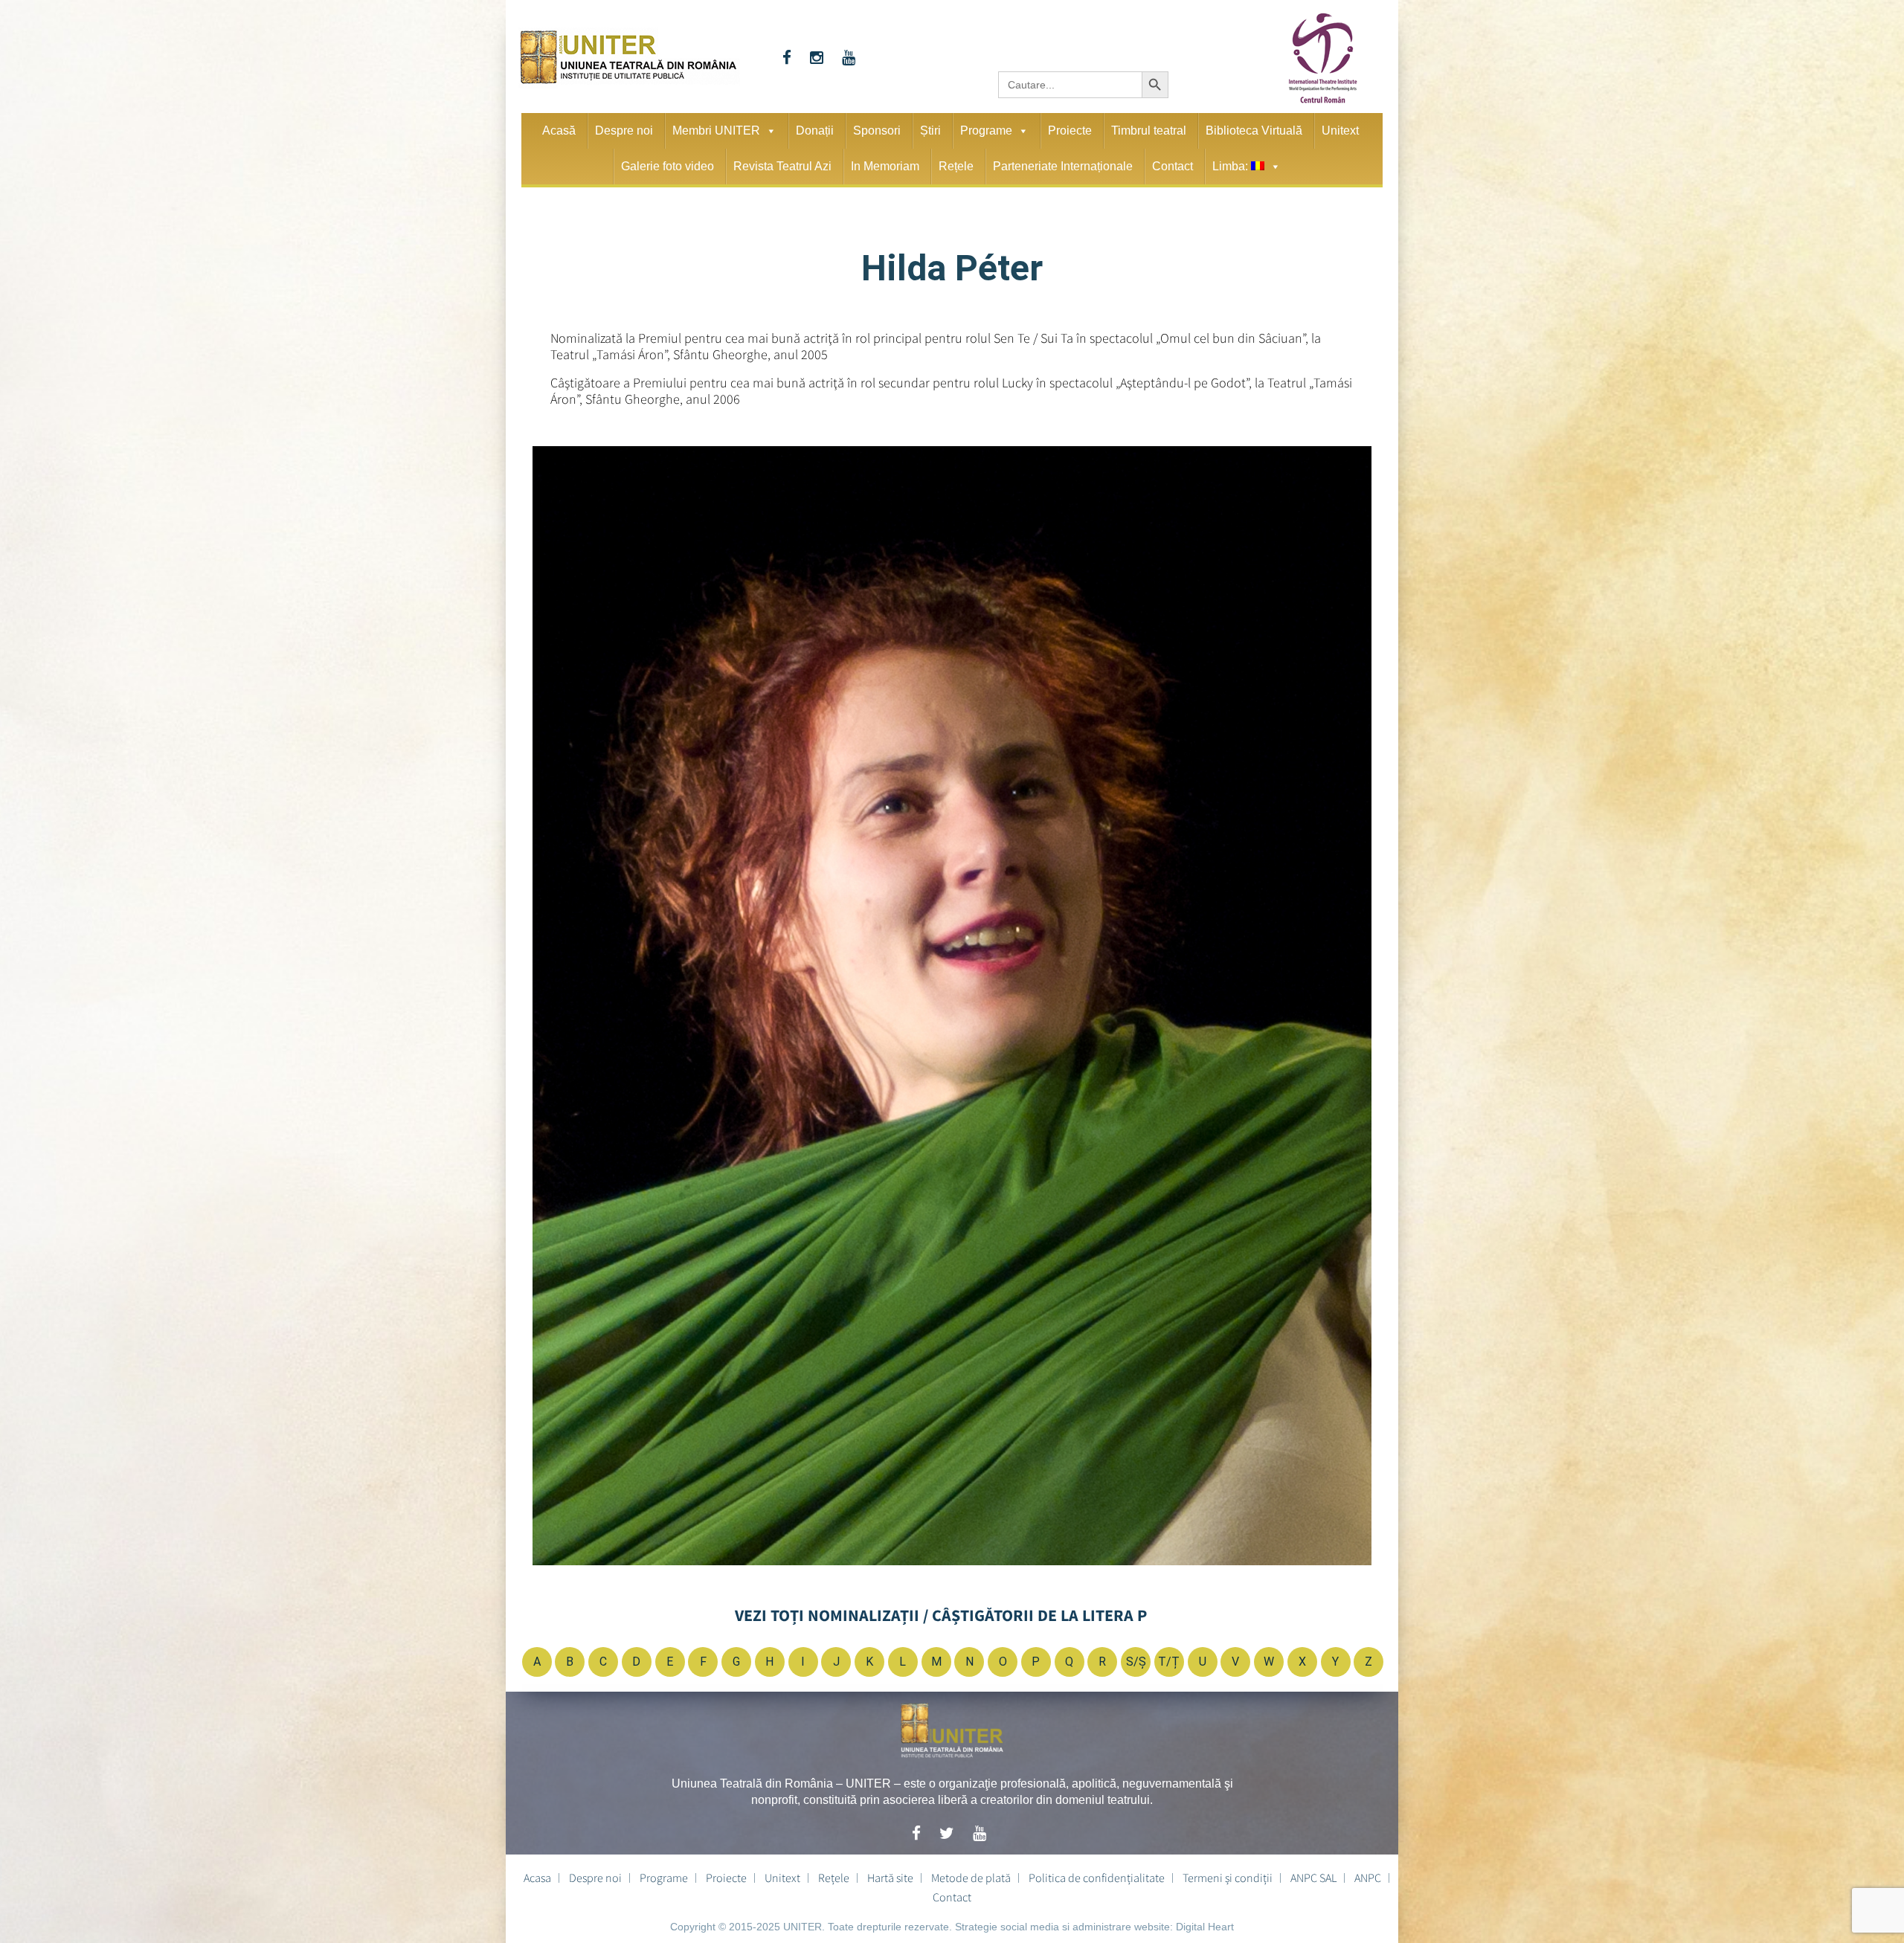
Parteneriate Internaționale (1063, 166)
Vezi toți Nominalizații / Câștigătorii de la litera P (941, 1615)
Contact (1173, 166)
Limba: (1232, 166)
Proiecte (1070, 130)
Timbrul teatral (1149, 130)
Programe (986, 130)
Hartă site (890, 1878)
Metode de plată (971, 1878)
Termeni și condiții (1228, 1878)
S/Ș (1136, 1662)
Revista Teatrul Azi (782, 166)
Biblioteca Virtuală (1254, 130)
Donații (815, 130)
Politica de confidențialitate (1097, 1878)
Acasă (559, 130)
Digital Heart (1205, 1927)
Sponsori (877, 130)
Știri (930, 130)
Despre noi (624, 130)
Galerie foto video (668, 166)
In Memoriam (885, 166)
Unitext (1340, 130)
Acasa (537, 1878)
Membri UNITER (716, 130)
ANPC (1368, 1878)
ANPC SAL (1313, 1878)
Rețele (956, 166)
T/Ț (1169, 1662)
